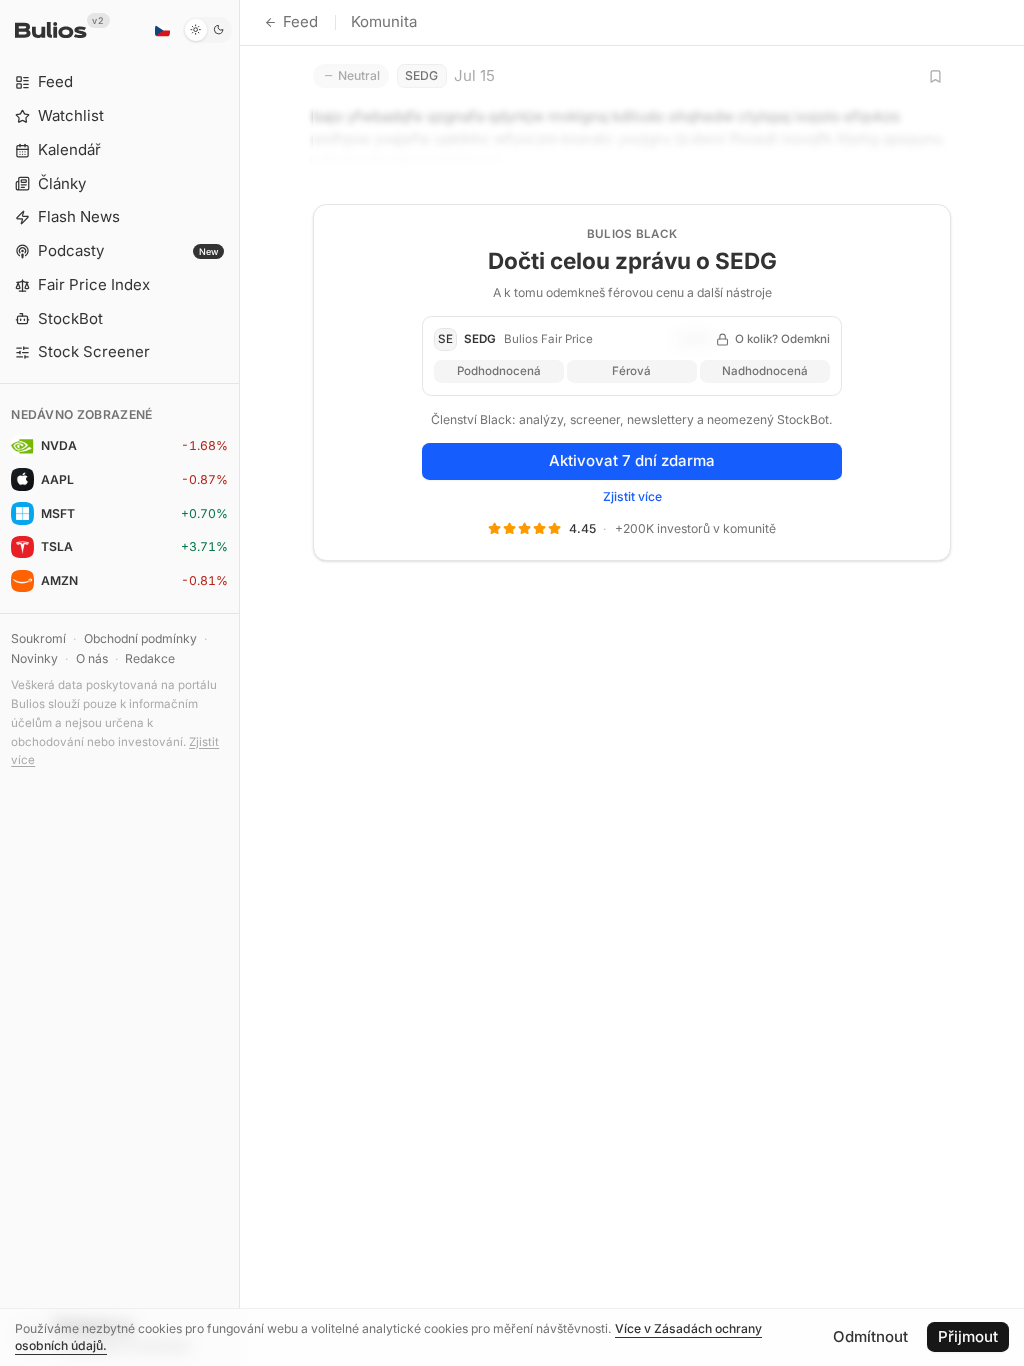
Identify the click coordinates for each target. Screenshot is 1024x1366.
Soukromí (38, 638)
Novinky (34, 658)
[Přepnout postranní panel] (239, 683)
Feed (300, 21)
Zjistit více (632, 496)
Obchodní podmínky (140, 638)
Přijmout (968, 1336)
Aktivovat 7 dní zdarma (632, 460)
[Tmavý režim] (207, 30)
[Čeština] (162, 30)
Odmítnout (870, 1336)
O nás (92, 658)
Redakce (150, 658)
